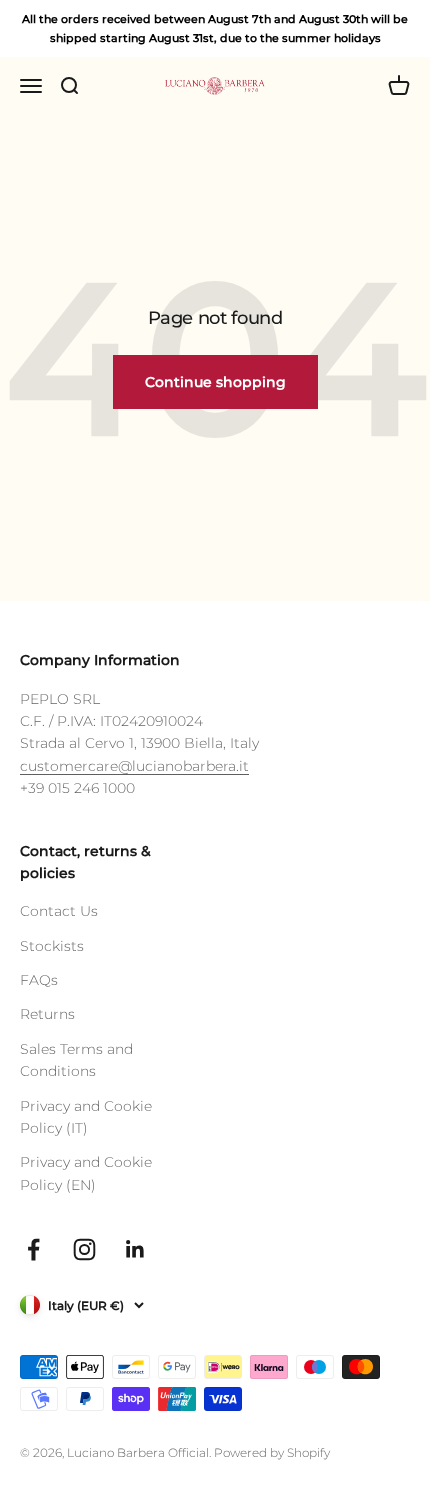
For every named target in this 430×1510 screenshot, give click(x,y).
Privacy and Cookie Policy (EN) (86, 1173)
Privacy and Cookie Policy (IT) (86, 1117)
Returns (47, 1014)
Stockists (52, 946)
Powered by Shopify (272, 1452)
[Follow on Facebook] (33, 1249)
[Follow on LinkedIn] (135, 1249)
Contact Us (59, 911)
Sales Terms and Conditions (76, 1060)
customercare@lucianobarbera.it (134, 766)
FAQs (39, 980)
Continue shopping (215, 382)
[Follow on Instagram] (84, 1249)
